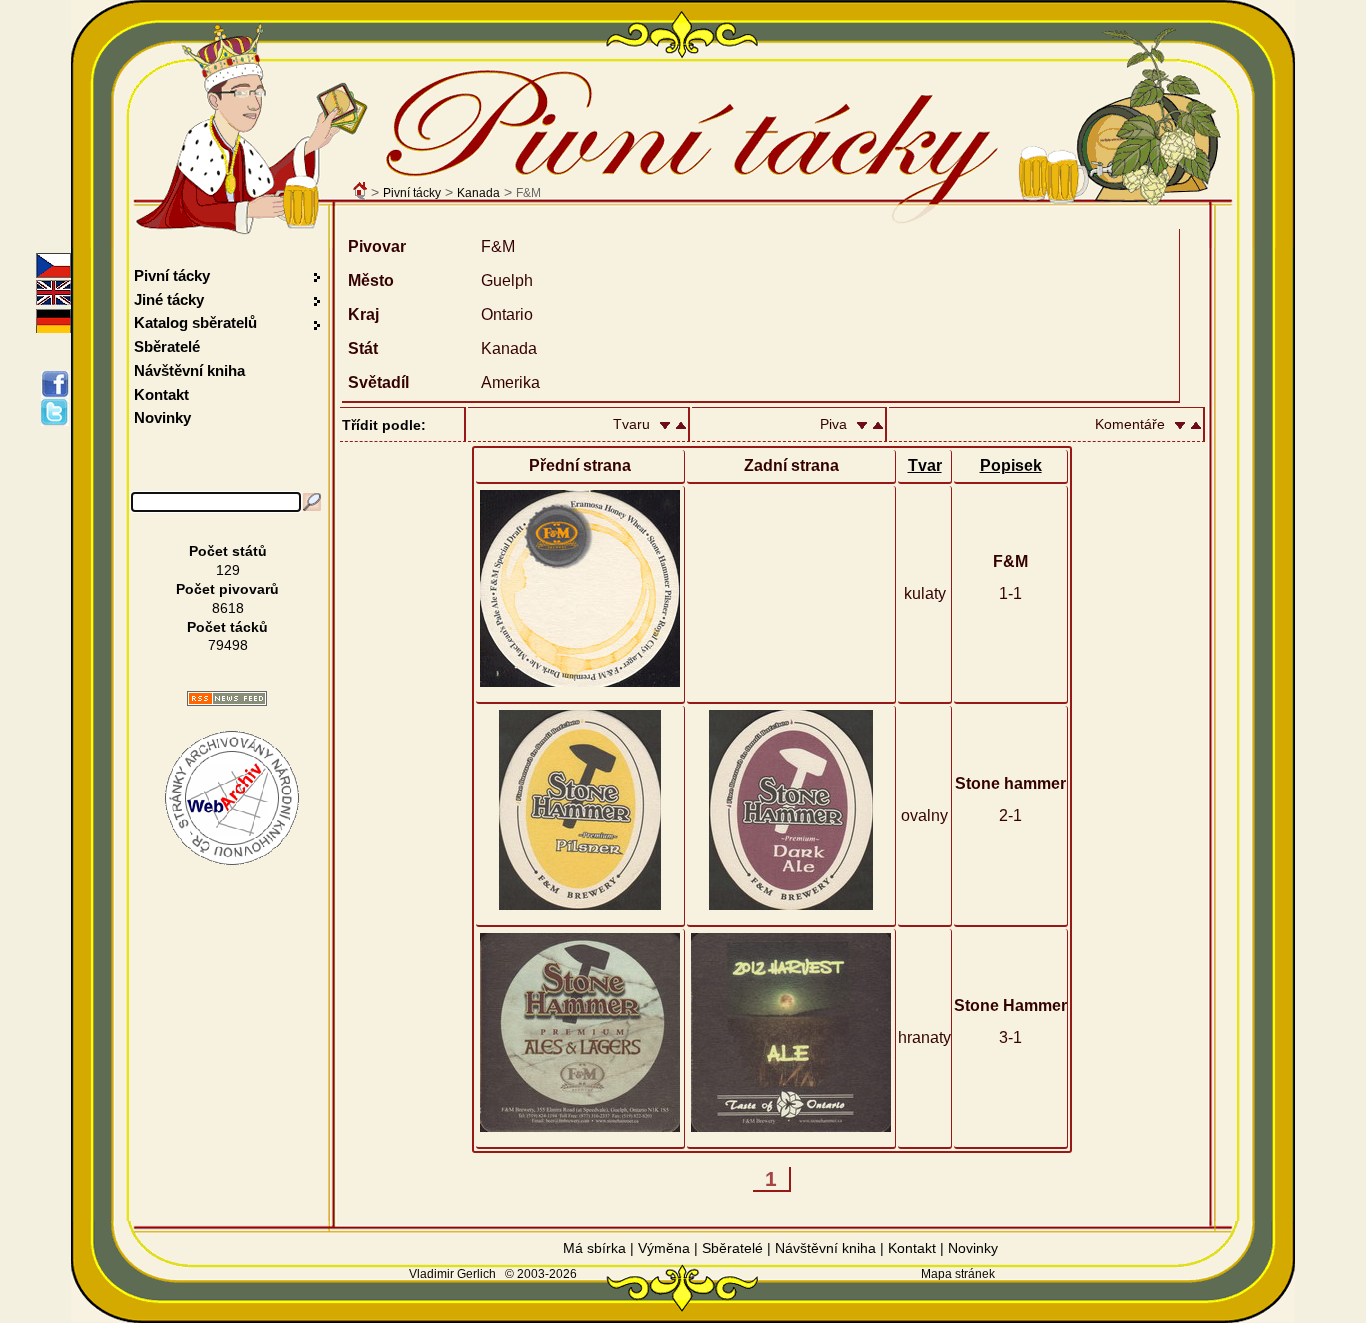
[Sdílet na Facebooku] (58, 384)
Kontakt (161, 394)
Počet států (228, 551)
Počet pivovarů (227, 589)
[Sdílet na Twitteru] (58, 412)
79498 (228, 645)
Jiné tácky (169, 299)
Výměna (664, 1248)
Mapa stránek (958, 1274)
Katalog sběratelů (195, 322)
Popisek (1011, 465)
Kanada (478, 193)
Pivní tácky (412, 193)
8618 (228, 608)
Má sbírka (594, 1248)
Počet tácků (227, 627)
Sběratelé (167, 346)
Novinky (162, 417)
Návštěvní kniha (189, 370)
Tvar (925, 465)
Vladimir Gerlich (452, 1274)
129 (228, 570)
